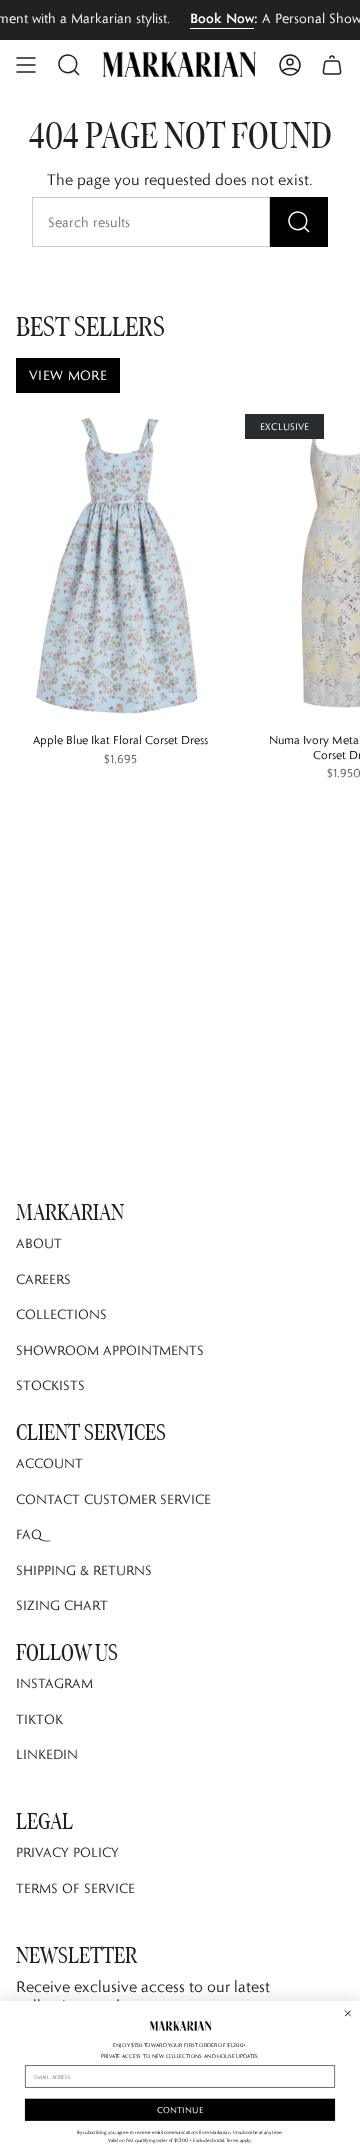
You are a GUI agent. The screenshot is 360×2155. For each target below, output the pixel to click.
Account (49, 1463)
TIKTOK (39, 1719)
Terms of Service (75, 1888)
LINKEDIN (47, 1754)
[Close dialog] (347, 2012)
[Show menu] (26, 65)
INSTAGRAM (54, 1683)
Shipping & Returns (84, 1570)
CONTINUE (180, 2109)
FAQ (29, 1534)
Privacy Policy (67, 1852)
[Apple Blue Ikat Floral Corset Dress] (120, 565)
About (39, 1243)
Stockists (50, 1385)
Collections (61, 1314)
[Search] (299, 222)
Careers (43, 1279)
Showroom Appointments (110, 1350)
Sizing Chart (62, 1605)
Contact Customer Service (113, 1499)
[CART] (332, 65)
